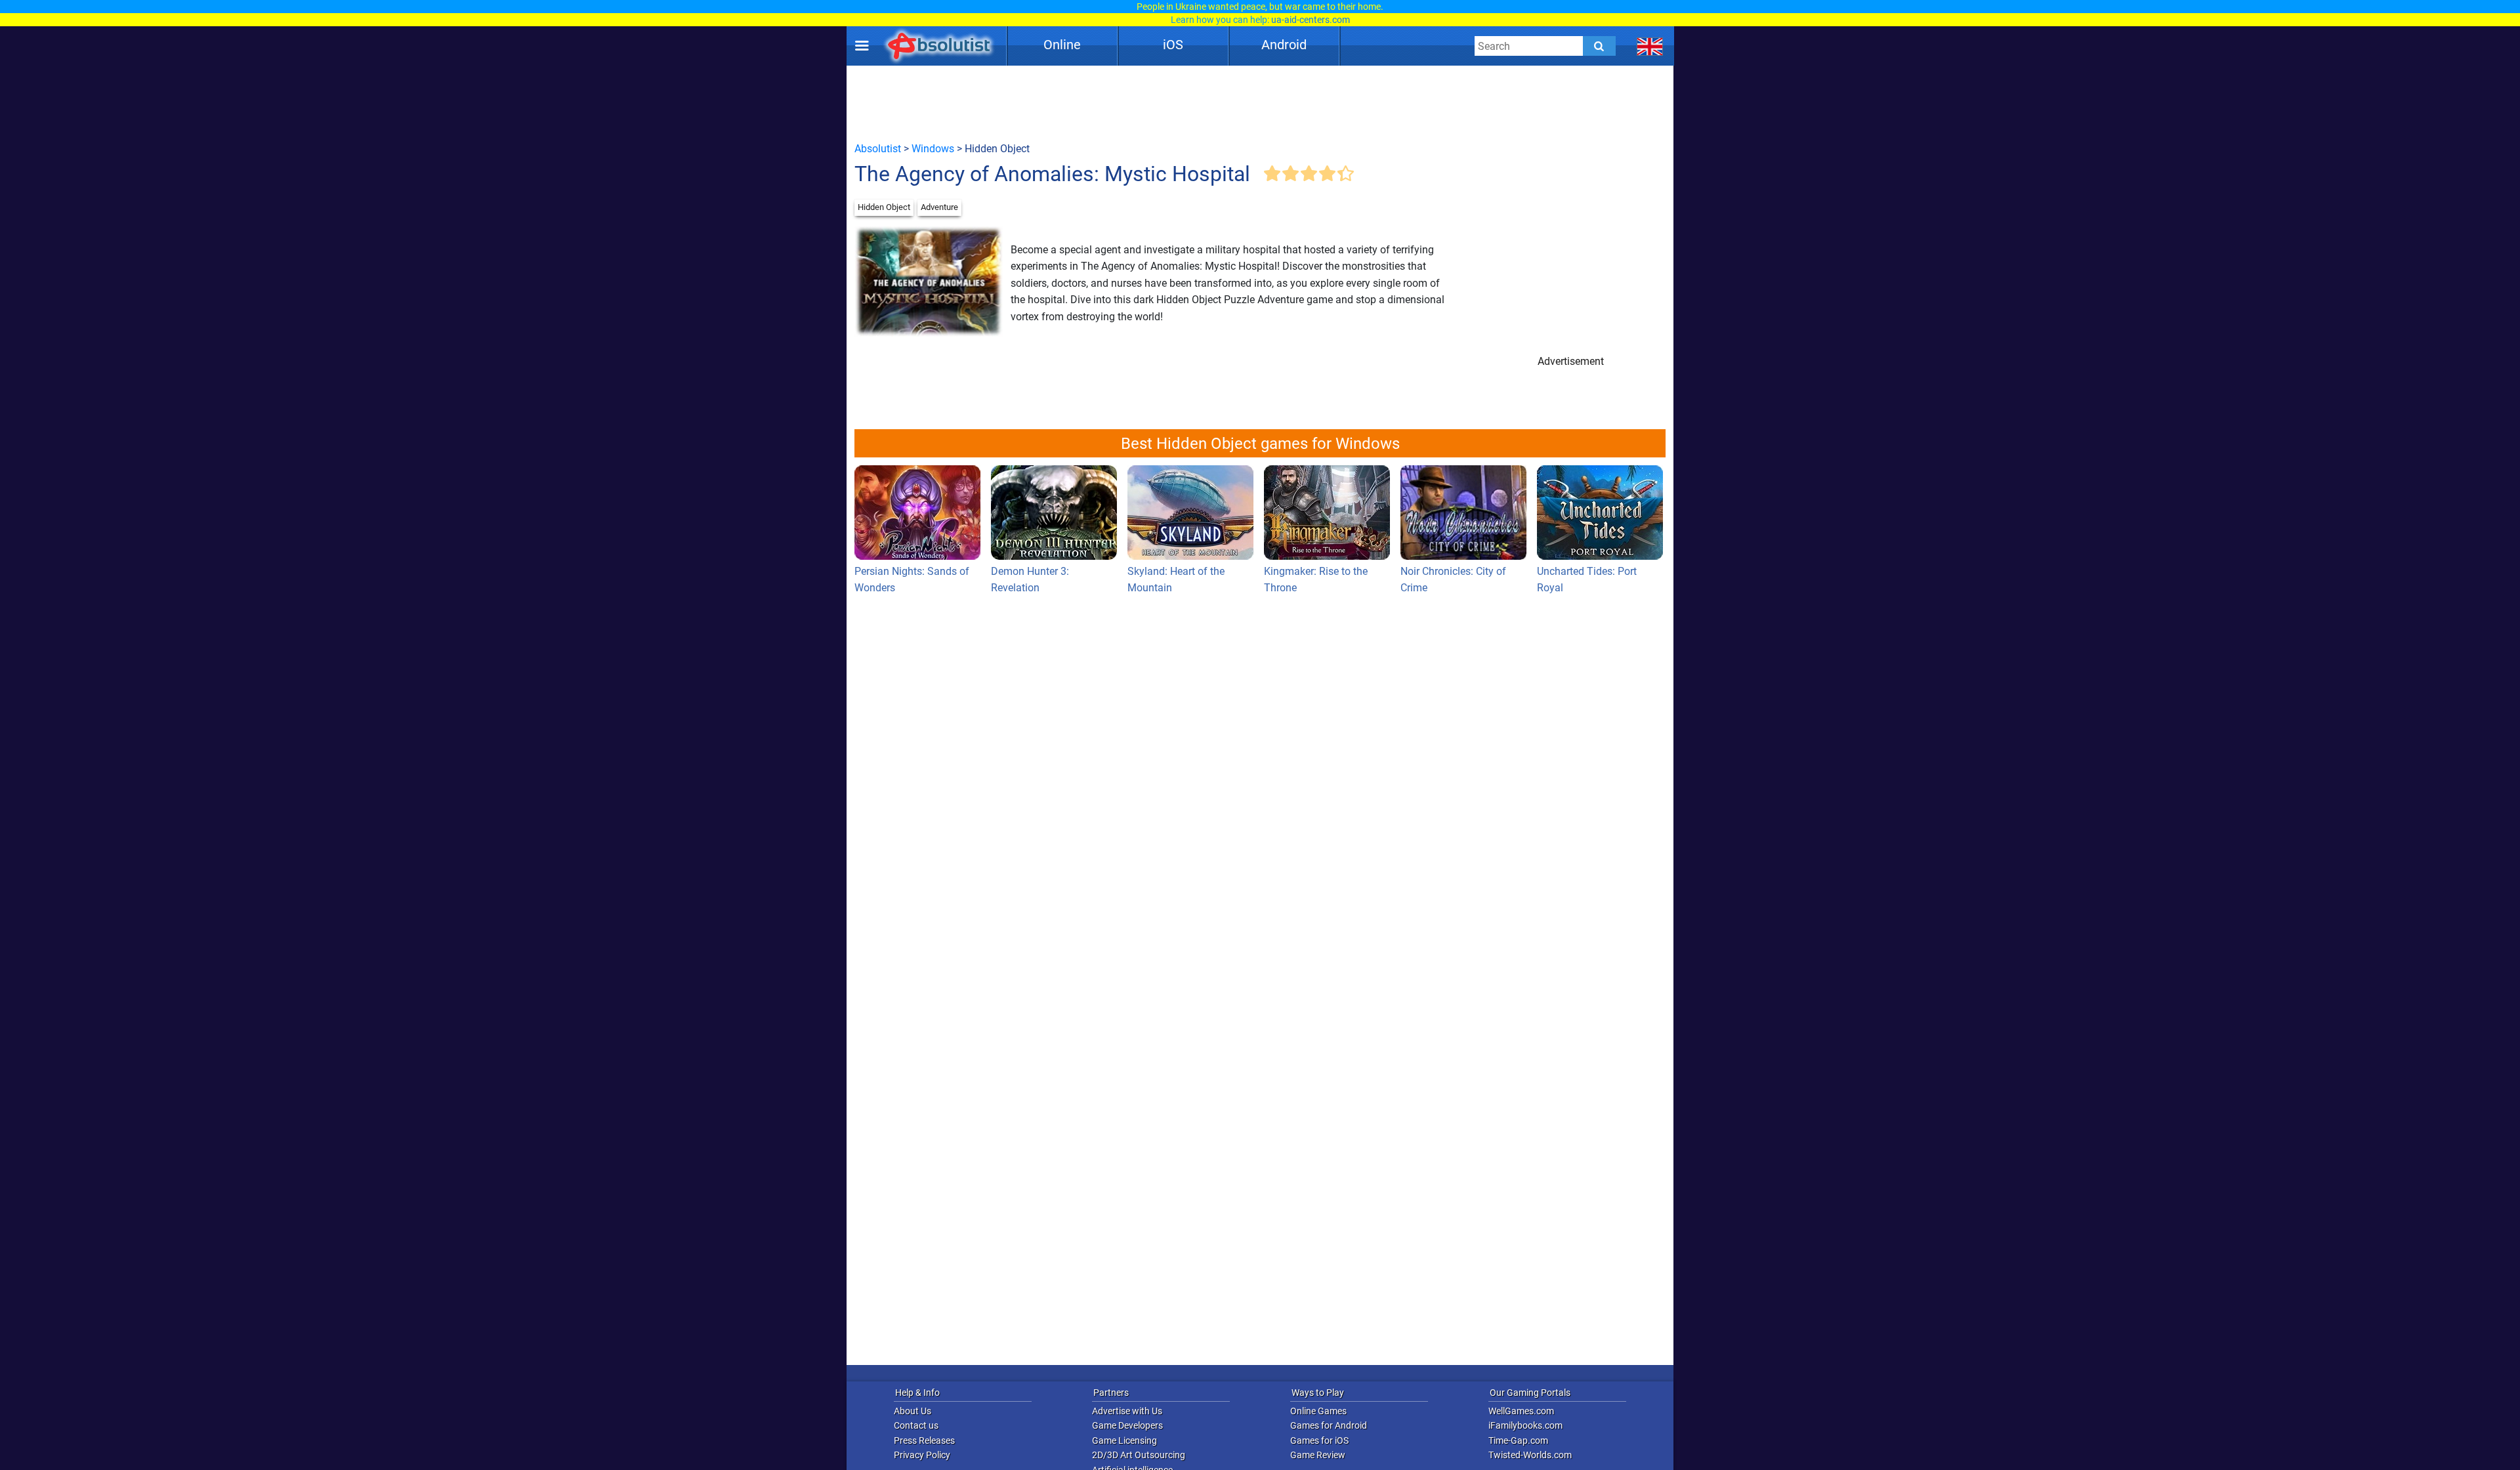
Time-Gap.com (1518, 1440)
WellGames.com (1521, 1411)
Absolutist (878, 149)
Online (1062, 45)
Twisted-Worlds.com (1530, 1455)
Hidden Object (884, 207)
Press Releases (924, 1440)
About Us (913, 1411)
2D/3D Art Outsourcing (1139, 1455)
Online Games (1318, 1411)
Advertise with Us (1127, 1411)
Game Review (1318, 1455)
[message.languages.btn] (1650, 46)
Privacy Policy (922, 1455)
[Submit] (1599, 46)
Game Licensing (1124, 1440)
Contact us (916, 1425)
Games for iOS (1319, 1440)
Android (1284, 45)
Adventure (939, 207)
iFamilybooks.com (1525, 1425)
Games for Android (1329, 1425)
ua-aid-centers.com (1311, 20)
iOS (1173, 45)
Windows (933, 149)
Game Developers (1127, 1425)
